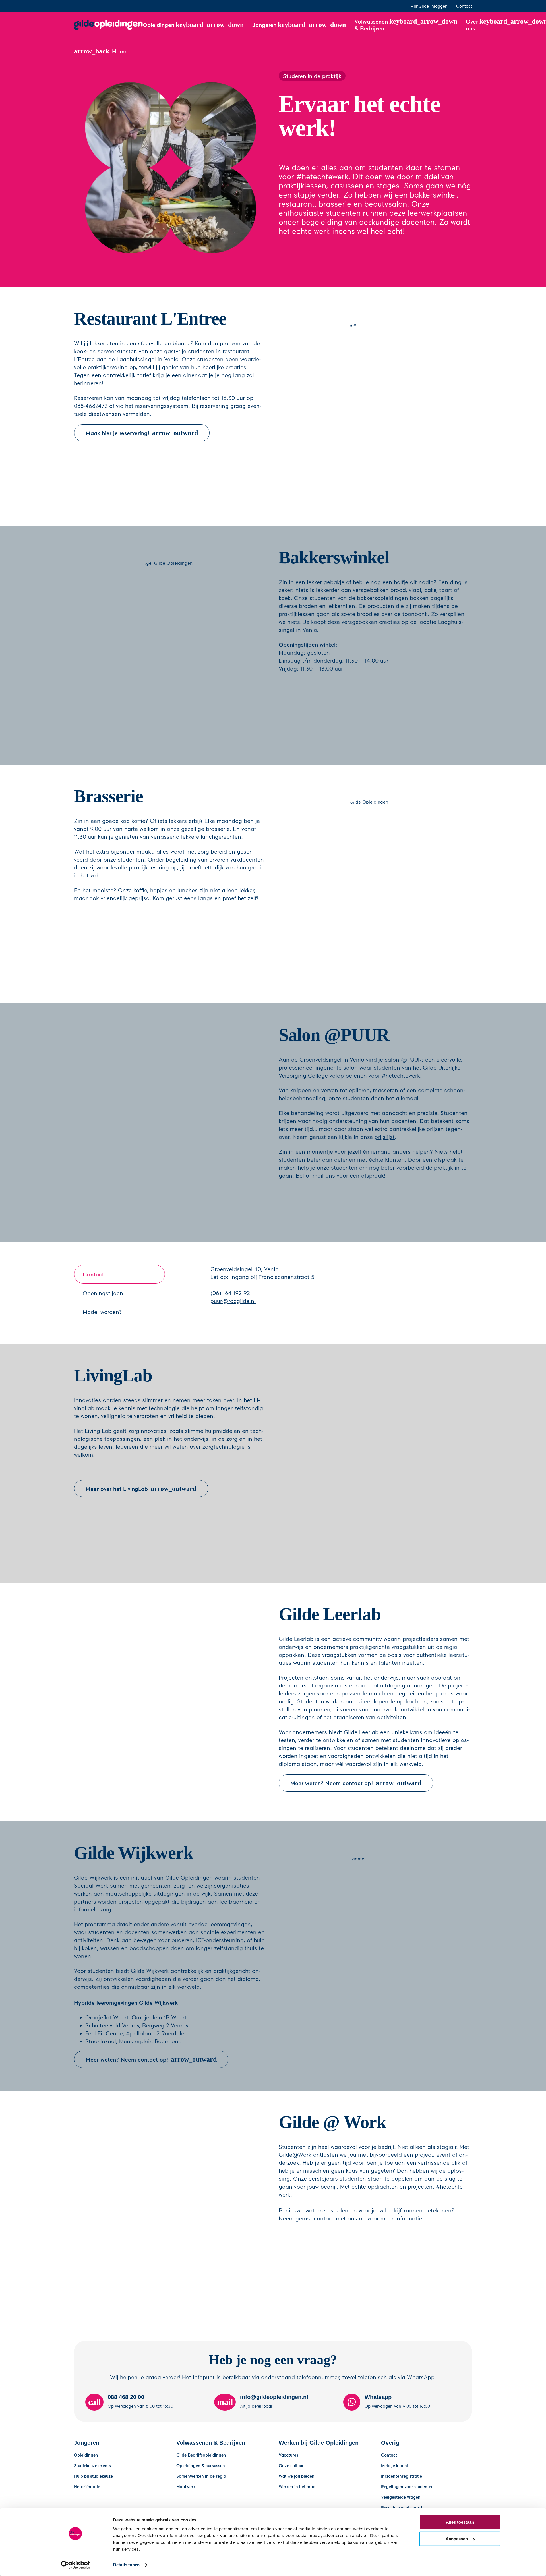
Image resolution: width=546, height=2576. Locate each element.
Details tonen (126, 2565)
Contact (464, 6)
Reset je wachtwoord (402, 2507)
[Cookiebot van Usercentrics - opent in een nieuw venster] (76, 2565)
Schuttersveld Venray (112, 2025)
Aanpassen (457, 2539)
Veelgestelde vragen (401, 2497)
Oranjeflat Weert (107, 2017)
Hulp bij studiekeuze (93, 2476)
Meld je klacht (395, 2465)
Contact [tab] (93, 1274)
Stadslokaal (101, 2041)
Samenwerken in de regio (201, 2476)
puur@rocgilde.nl (233, 1301)
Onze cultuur (291, 2465)
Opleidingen (86, 2455)
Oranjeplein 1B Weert (159, 2017)
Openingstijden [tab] (103, 1293)
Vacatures (288, 2455)
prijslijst (385, 1137)
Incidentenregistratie (402, 2476)
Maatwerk (186, 2486)
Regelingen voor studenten (407, 2486)
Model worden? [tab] (102, 1312)
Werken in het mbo (297, 2486)
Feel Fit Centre (104, 2033)
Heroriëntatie (87, 2486)
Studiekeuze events (92, 2465)
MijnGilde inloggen (429, 6)
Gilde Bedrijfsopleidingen (201, 2455)
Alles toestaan (460, 2522)
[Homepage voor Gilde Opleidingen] (108, 25)
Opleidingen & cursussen (201, 2465)
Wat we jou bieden (297, 2476)
